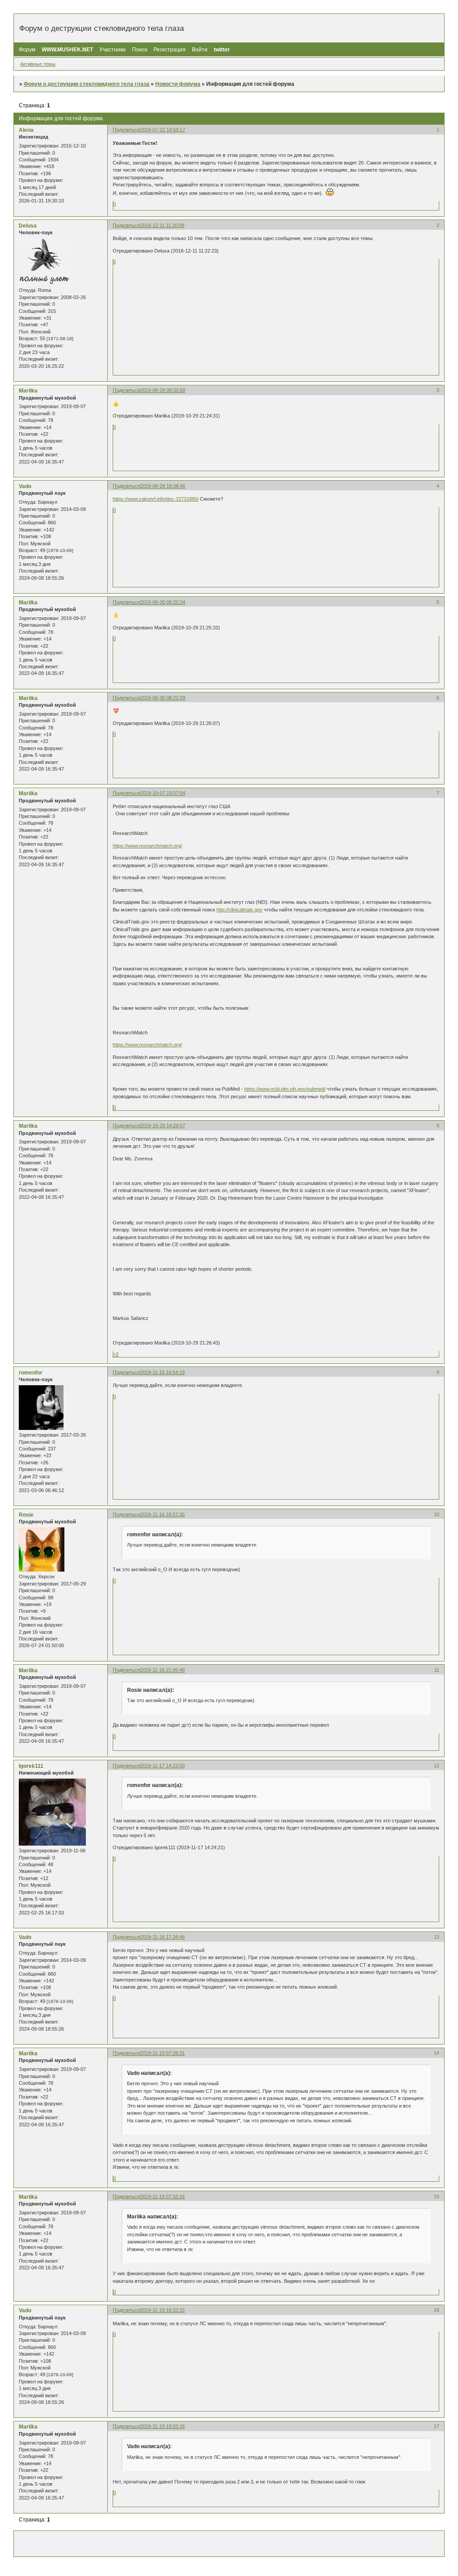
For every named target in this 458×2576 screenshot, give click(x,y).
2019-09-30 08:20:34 (163, 602)
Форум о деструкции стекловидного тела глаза (87, 84)
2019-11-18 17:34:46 (162, 1937)
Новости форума (178, 84)
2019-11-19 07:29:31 (162, 2053)
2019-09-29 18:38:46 (163, 486)
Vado (25, 486)
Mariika (28, 391)
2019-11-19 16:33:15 (162, 2310)
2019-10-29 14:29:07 (163, 1126)
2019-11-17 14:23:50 (162, 1766)
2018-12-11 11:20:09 (162, 225)
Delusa (28, 226)
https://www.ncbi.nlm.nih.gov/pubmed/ (285, 1089)
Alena (26, 130)
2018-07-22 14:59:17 (163, 130)
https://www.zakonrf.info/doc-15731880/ (156, 499)
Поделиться (126, 130)
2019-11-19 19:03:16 (162, 2426)
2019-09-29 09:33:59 (163, 390)
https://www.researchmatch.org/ (147, 846)
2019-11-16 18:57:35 (162, 1514)
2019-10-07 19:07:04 (163, 793)
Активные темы (38, 64)
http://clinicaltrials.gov (240, 910)
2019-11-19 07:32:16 (162, 2197)
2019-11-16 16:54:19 (162, 1372)
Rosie (26, 1515)
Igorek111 (31, 1766)
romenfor (31, 1373)
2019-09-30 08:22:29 (163, 698)
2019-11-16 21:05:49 (162, 1670)
